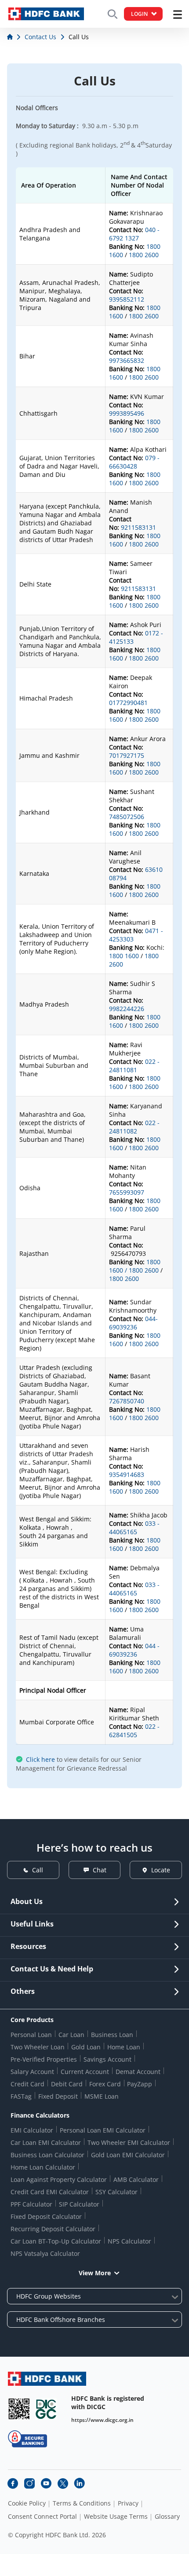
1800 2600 (144, 255)
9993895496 (127, 413)
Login (139, 14)
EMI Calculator (32, 2130)
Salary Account (32, 2072)
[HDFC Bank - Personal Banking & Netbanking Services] (47, 2379)
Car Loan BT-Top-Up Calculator (56, 2241)
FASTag (21, 2096)
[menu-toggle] (178, 15)
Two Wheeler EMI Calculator (129, 2142)
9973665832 (127, 360)
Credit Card (27, 2084)
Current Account (85, 2072)
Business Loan (112, 2035)
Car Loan (71, 2035)
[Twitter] (63, 2484)
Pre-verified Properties (44, 2059)
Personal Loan (31, 2035)
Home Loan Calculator (43, 2167)
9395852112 (127, 299)
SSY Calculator (116, 2192)
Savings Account (107, 2059)
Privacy (128, 2503)
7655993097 (127, 1192)
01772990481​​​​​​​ (128, 703)
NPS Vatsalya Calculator (45, 2253)
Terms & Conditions (82, 2503)
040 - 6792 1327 (134, 234)
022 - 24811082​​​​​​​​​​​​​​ (134, 1127)
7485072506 (127, 817)
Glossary (167, 2517)
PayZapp (140, 2084)
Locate (161, 1870)
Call (38, 1870)
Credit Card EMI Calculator (50, 2192)
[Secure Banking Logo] (27, 2439)
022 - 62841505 (134, 1731)
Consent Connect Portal (42, 2517)
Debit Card (67, 2084)
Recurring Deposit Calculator (53, 2229)
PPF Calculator (31, 2204)
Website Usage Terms (116, 2517)
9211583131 (138, 527)
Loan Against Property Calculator (59, 2179)
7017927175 (127, 755)
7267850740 (127, 1401)
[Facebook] (13, 2484)
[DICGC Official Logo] (46, 2409)
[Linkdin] (80, 2484)
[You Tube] (46, 2484)
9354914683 (127, 1474)
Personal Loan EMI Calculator (103, 2130)
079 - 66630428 (134, 462)
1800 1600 (124, 956)
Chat (100, 1870)
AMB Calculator (136, 2179)
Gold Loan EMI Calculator (128, 2155)
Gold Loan (86, 2047)
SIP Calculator (79, 2204)
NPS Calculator (129, 2241)
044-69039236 (133, 1323)
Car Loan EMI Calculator (46, 2142)
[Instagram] (29, 2484)
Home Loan (124, 2047)
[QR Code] (19, 2409)
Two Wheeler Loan (38, 2047)
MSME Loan (102, 2096)
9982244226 (127, 1009)
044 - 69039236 (134, 1650)
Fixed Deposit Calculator (46, 2216)
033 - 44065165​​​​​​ (134, 1528)
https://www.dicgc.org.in (102, 2420)
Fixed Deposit (58, 2096)
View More (95, 2273)
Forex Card (105, 2084)
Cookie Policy (27, 2503)
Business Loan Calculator (47, 2155)
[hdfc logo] (46, 14)
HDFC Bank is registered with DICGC (108, 2403)
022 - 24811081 (134, 1066)
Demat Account (138, 2072)
